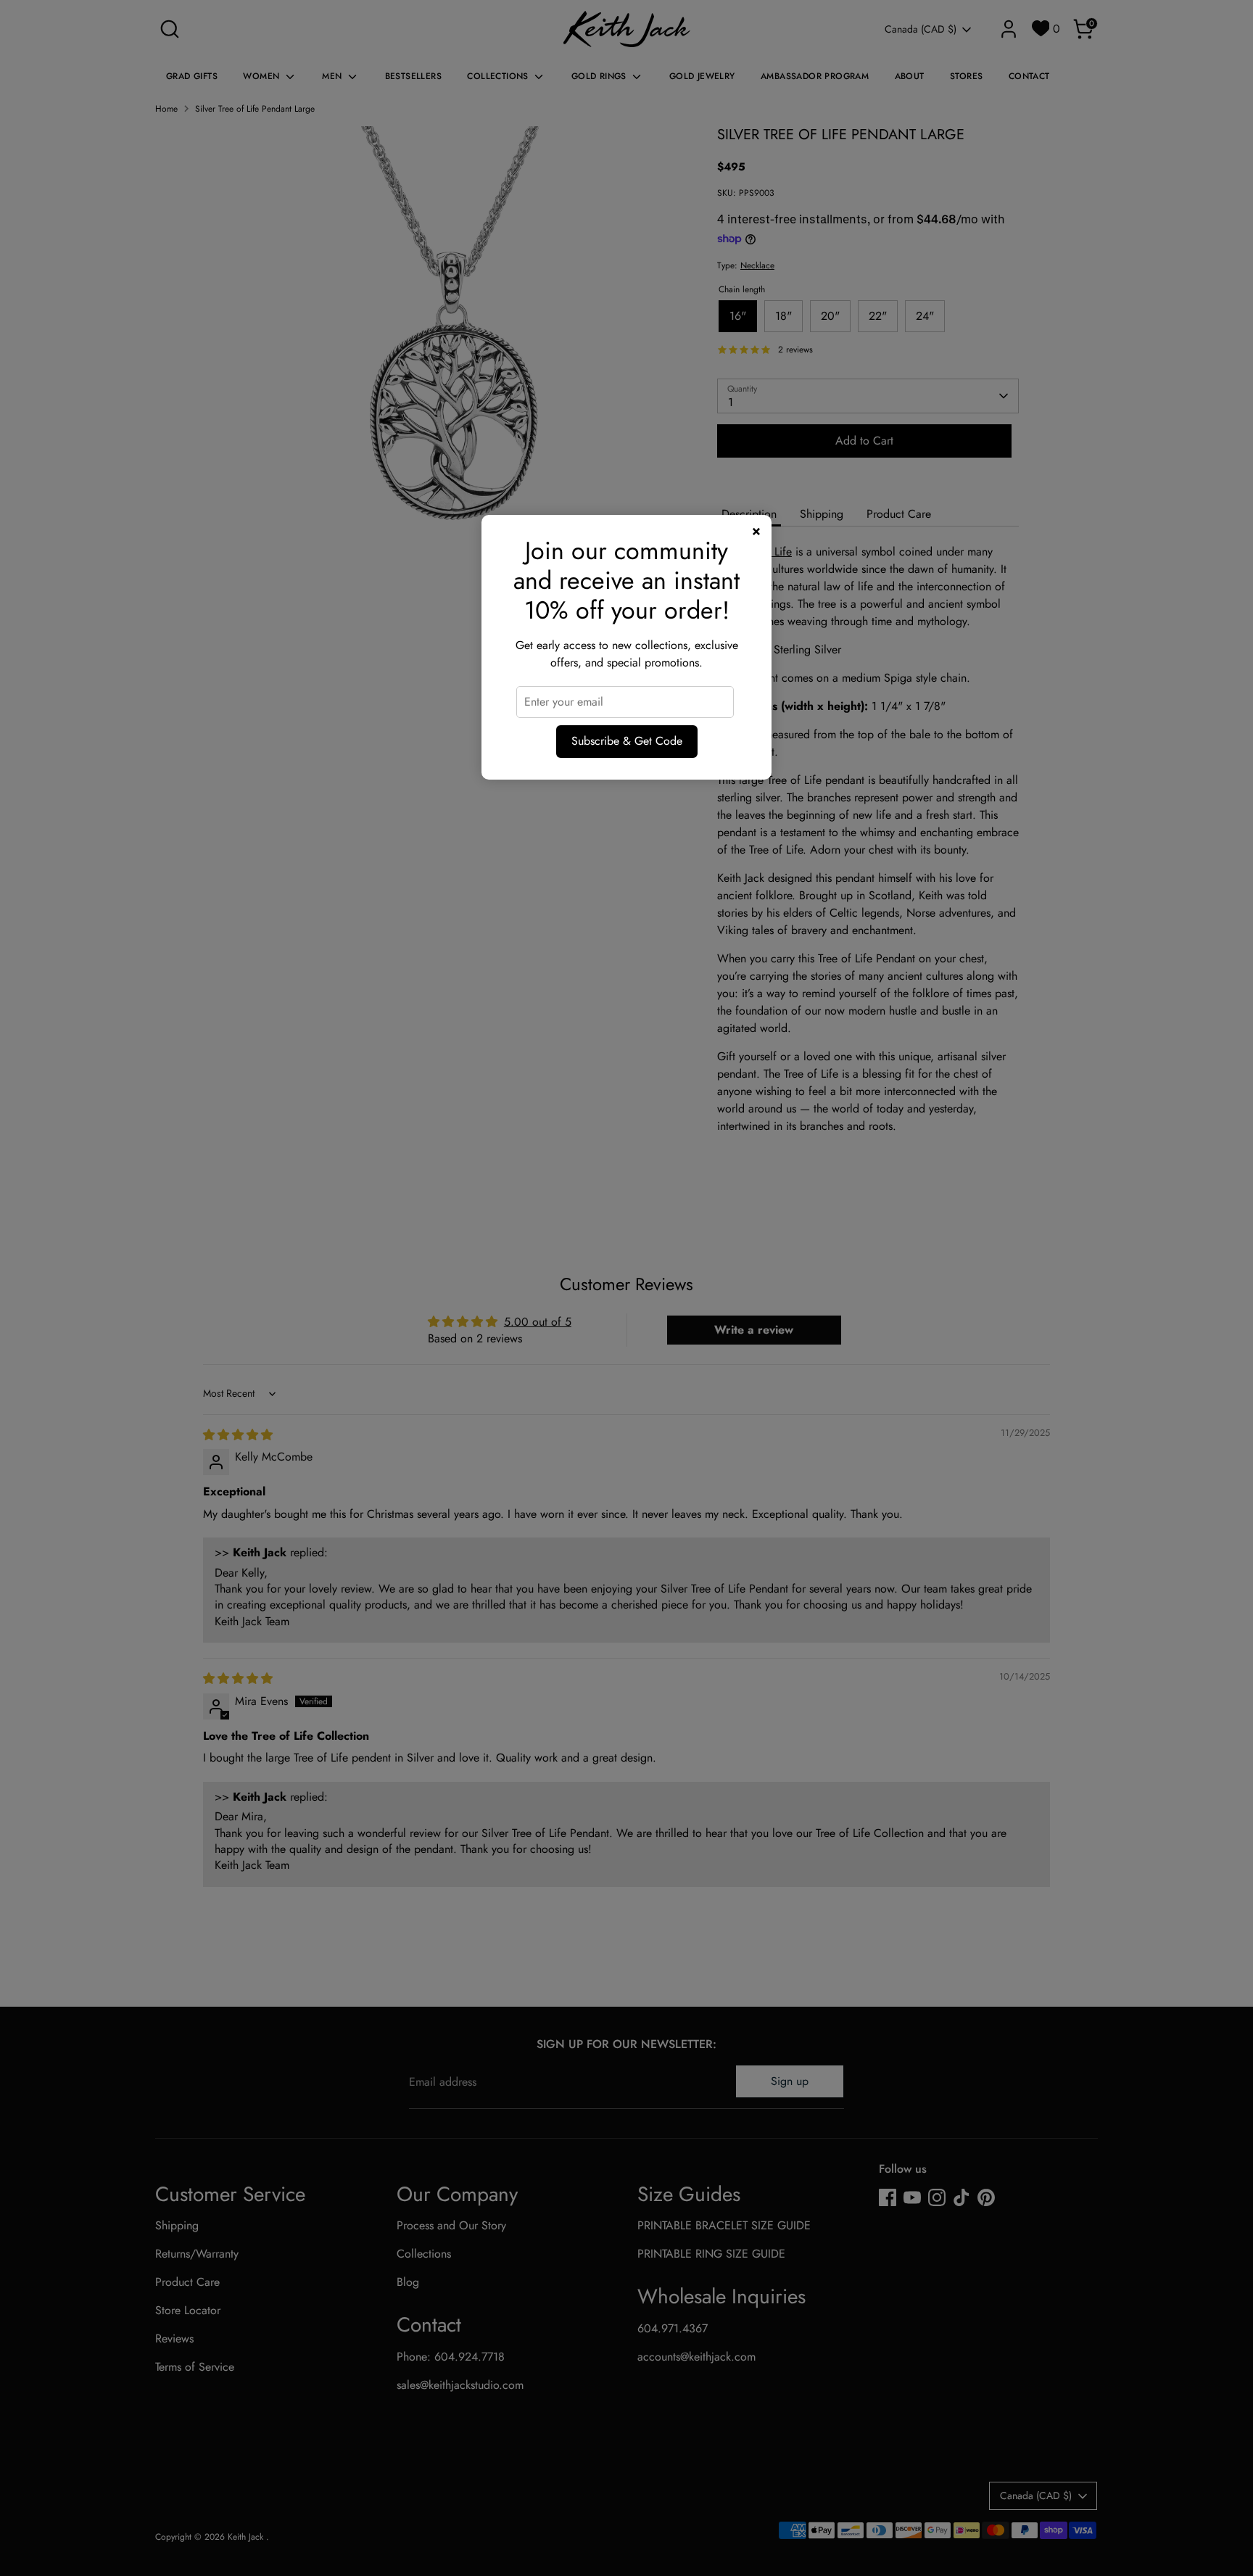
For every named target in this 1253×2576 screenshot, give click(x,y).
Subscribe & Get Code (627, 741)
